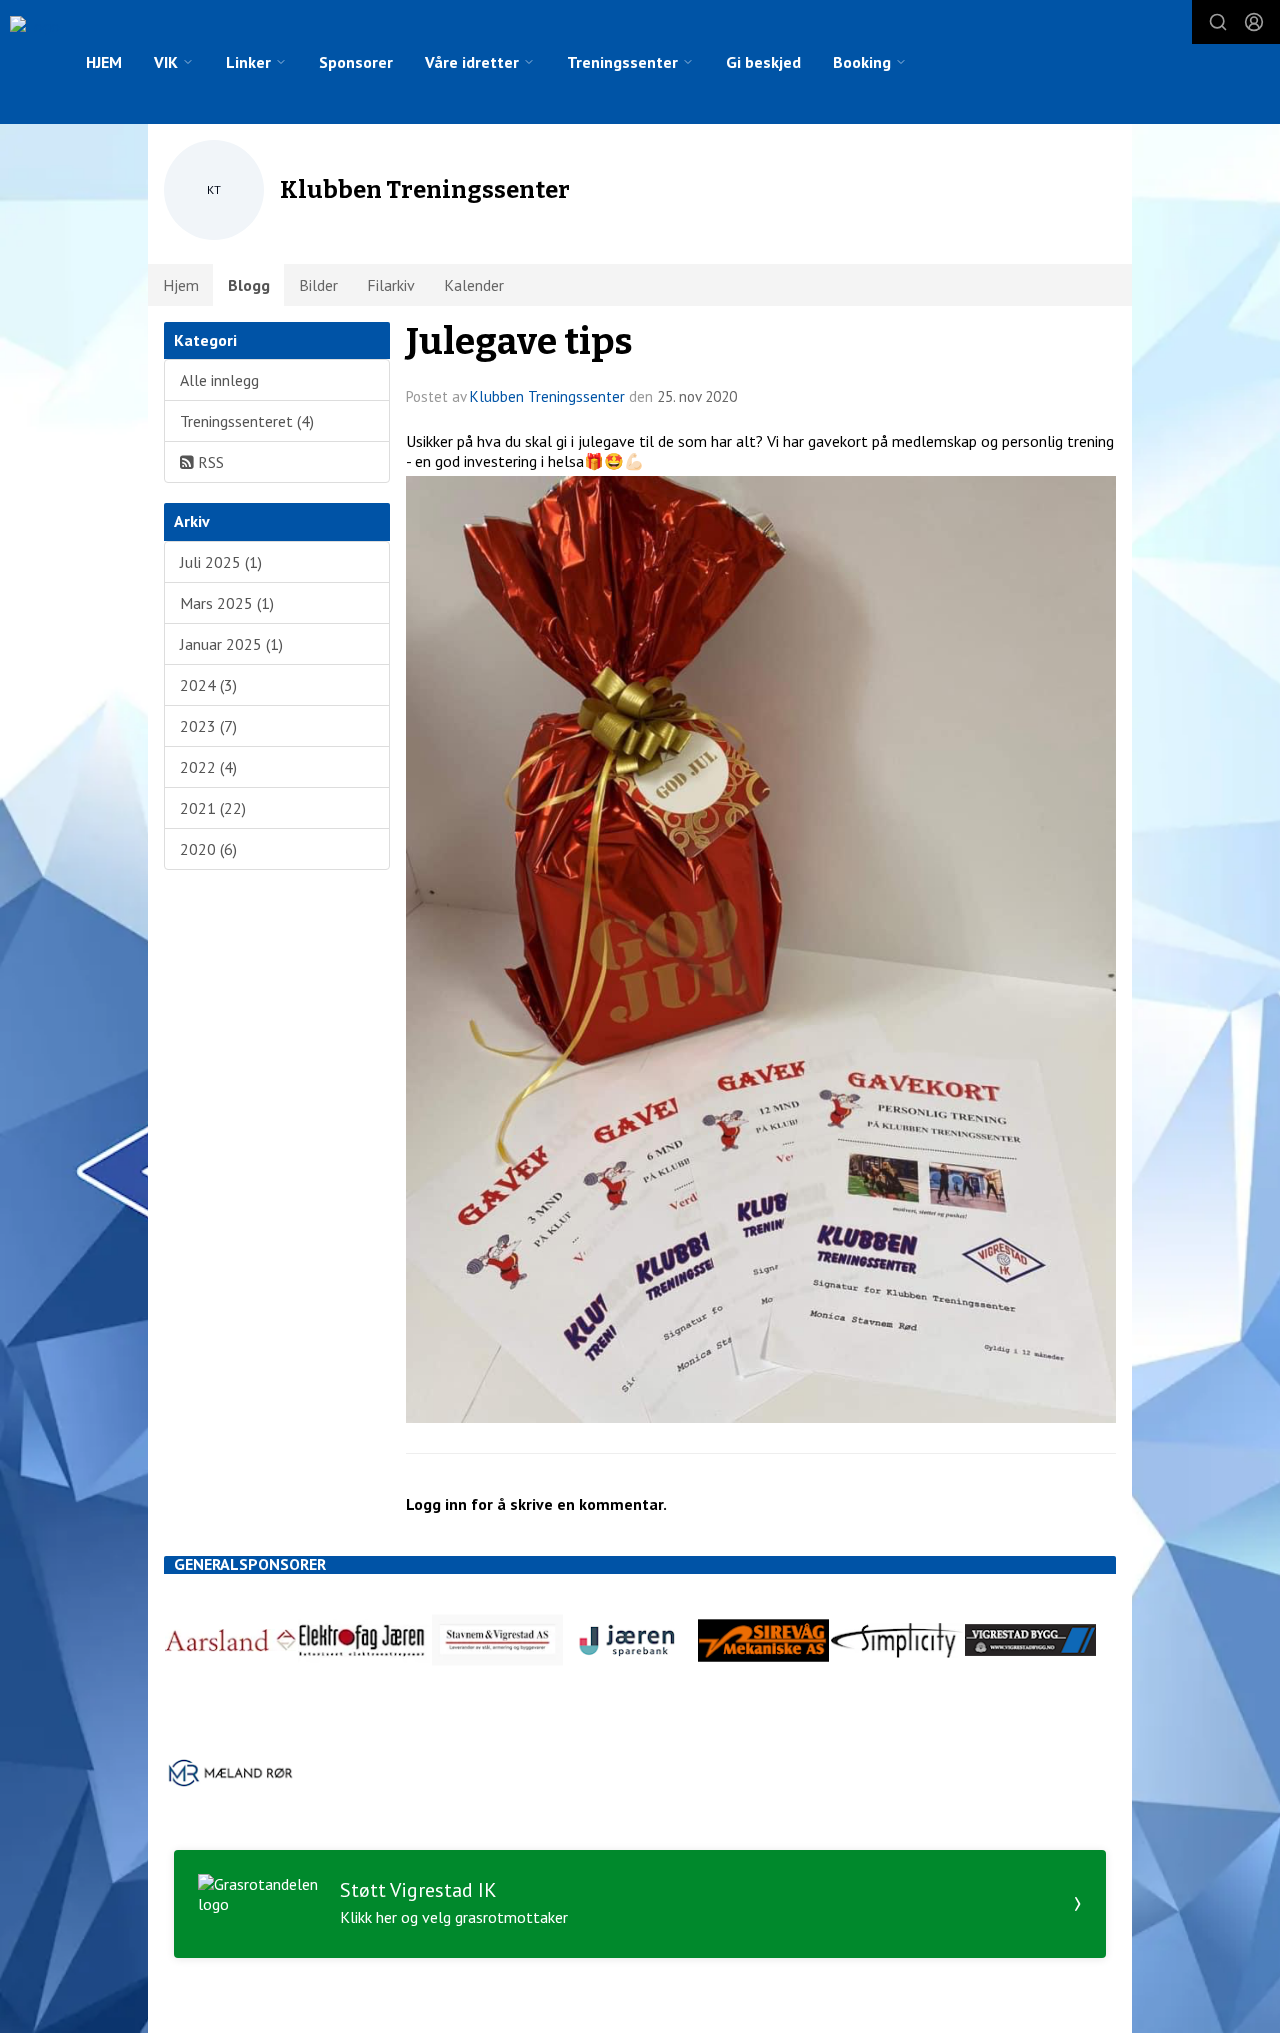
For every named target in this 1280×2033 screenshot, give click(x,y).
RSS (209, 462)
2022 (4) (208, 767)
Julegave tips (519, 341)
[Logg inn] (1254, 22)
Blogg (249, 285)
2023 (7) (208, 726)
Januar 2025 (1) (231, 644)
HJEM (104, 62)
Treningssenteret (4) (247, 421)
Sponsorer (356, 62)
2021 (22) (213, 808)
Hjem (181, 285)
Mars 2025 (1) (227, 603)
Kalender (474, 285)
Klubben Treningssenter (547, 396)
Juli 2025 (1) (221, 562)
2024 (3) (208, 685)
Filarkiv (391, 285)
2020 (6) (208, 849)
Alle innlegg (219, 380)
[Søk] (1218, 22)
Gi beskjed (763, 62)
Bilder (318, 285)
